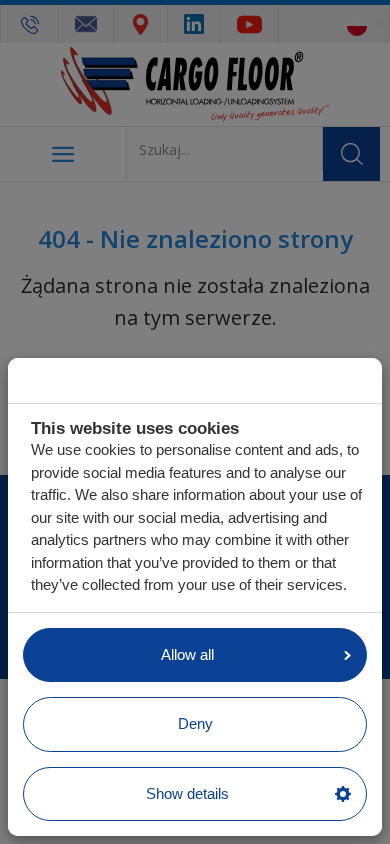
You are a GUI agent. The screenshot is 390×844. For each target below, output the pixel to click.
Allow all (187, 654)
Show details (187, 793)
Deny (195, 723)
